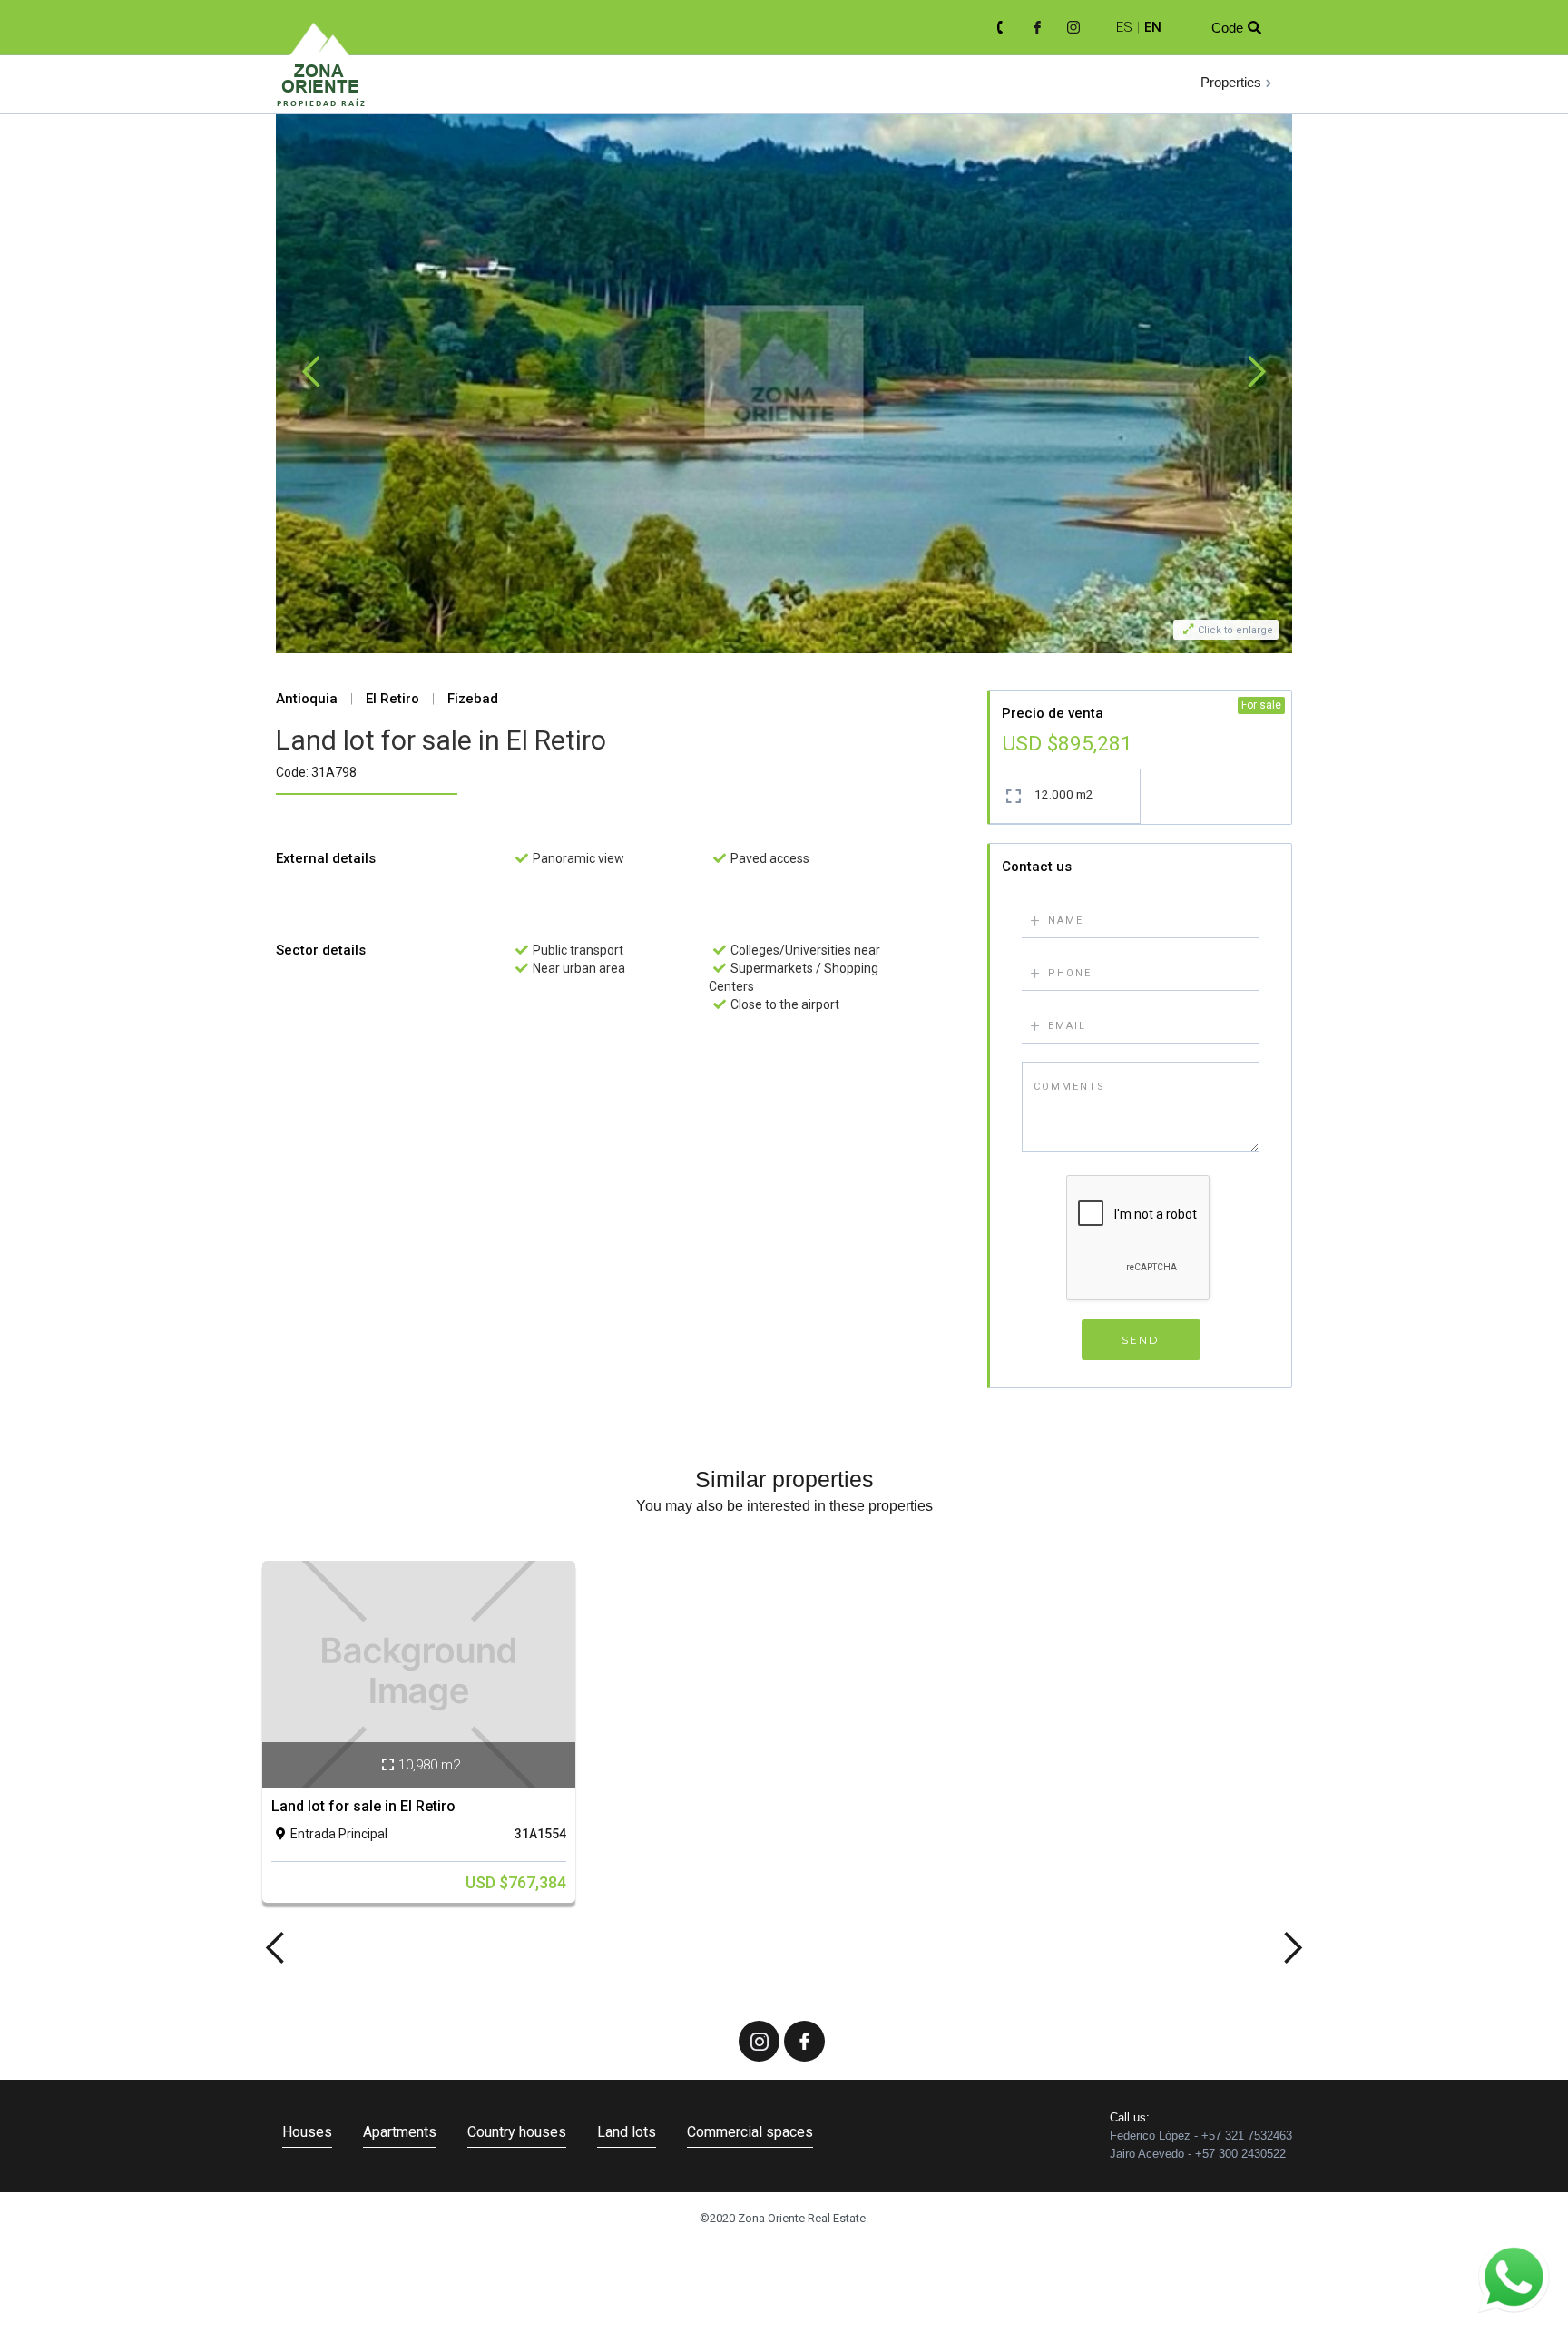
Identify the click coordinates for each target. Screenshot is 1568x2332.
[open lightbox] (784, 372)
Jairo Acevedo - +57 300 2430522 (1198, 2154)
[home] (321, 86)
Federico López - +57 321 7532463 (1201, 2136)
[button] (1237, 83)
